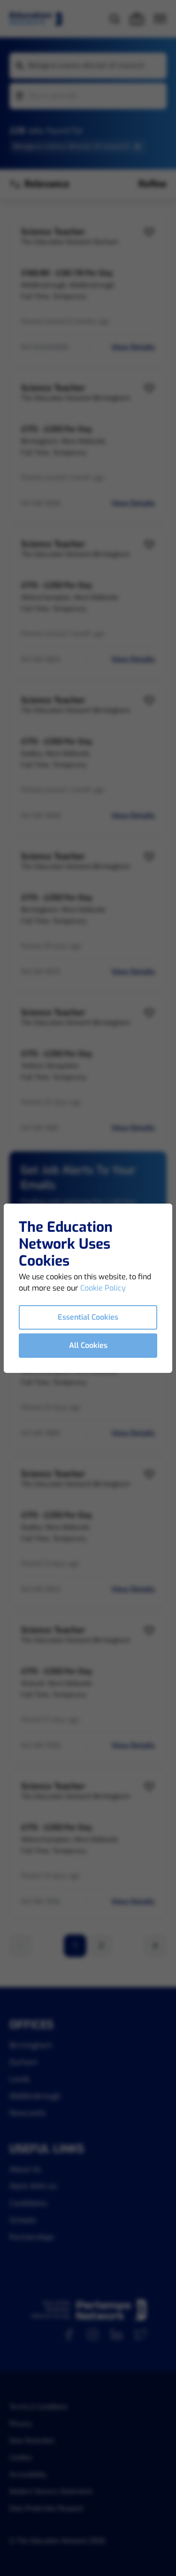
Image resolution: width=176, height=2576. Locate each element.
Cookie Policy (103, 1288)
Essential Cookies (88, 1317)
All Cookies (88, 1345)
